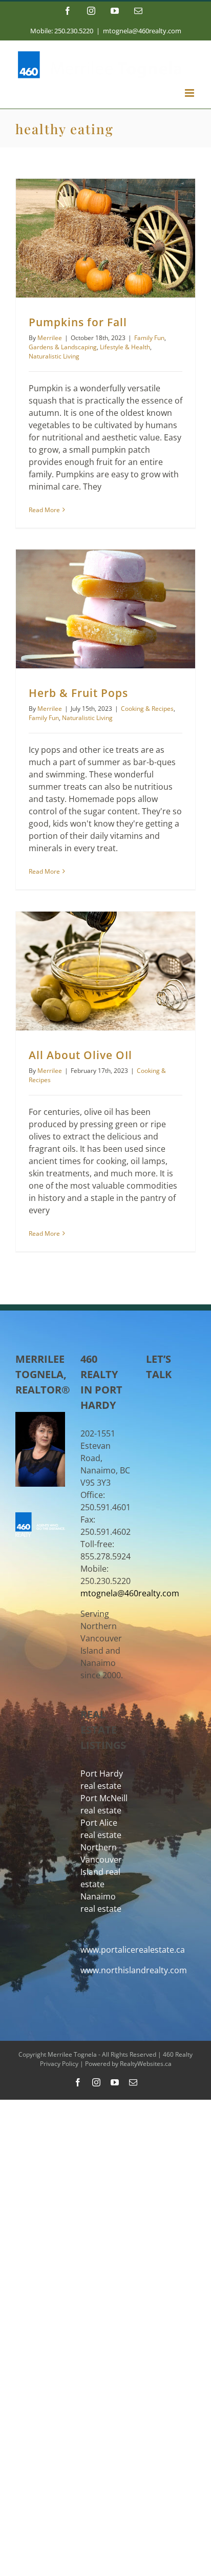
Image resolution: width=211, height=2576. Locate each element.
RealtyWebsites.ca (146, 2064)
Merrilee (50, 338)
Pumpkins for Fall (78, 322)
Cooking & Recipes (147, 709)
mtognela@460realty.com (142, 31)
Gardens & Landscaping (63, 347)
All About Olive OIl (80, 1055)
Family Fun (149, 338)
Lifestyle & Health (125, 347)
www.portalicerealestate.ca (133, 1950)
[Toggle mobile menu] (190, 93)
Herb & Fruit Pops (78, 693)
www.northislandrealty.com (134, 1970)
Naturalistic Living (54, 356)
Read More (44, 510)
